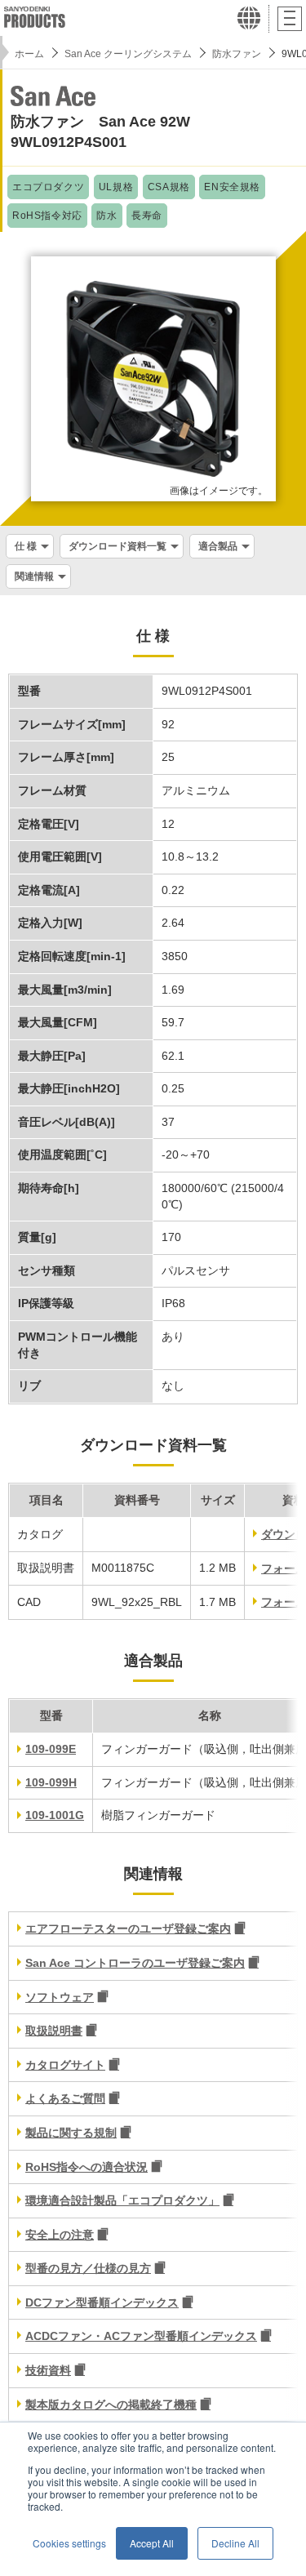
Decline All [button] (235, 2543)
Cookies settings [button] (69, 2543)
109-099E (51, 1749)
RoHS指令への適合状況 (86, 2167)
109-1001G (55, 1815)
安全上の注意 (60, 2235)
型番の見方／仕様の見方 (88, 2268)
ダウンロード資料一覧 (118, 546)
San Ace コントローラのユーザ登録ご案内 (135, 1963)
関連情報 (34, 576)
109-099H (51, 1782)
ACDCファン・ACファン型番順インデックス (141, 2336)
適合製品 (218, 546)
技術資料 (48, 2370)
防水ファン (237, 54)
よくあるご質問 (65, 2098)
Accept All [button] (152, 2543)
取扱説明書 (54, 2031)
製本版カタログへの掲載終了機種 (111, 2405)
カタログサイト (65, 2065)
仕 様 (26, 546)
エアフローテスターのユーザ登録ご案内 (128, 1929)
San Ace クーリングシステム (128, 54)
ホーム (29, 54)
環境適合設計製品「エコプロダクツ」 (122, 2200)
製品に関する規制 (71, 2133)
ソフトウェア (60, 1997)
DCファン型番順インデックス (102, 2302)
